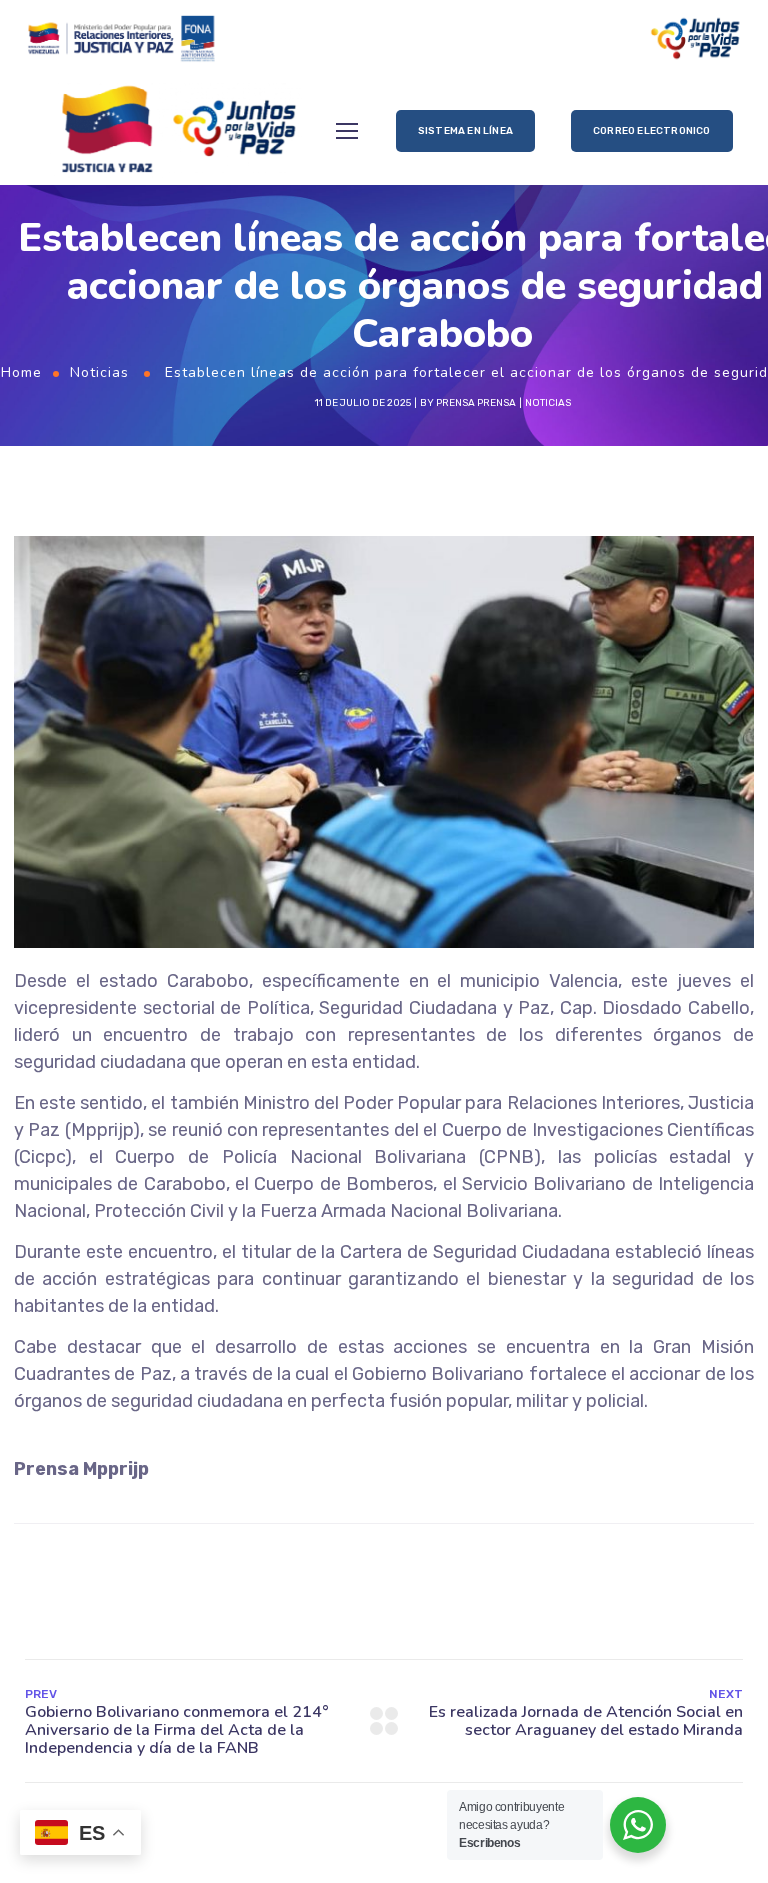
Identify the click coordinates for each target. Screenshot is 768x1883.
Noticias (99, 372)
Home (21, 372)
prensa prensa (476, 403)
